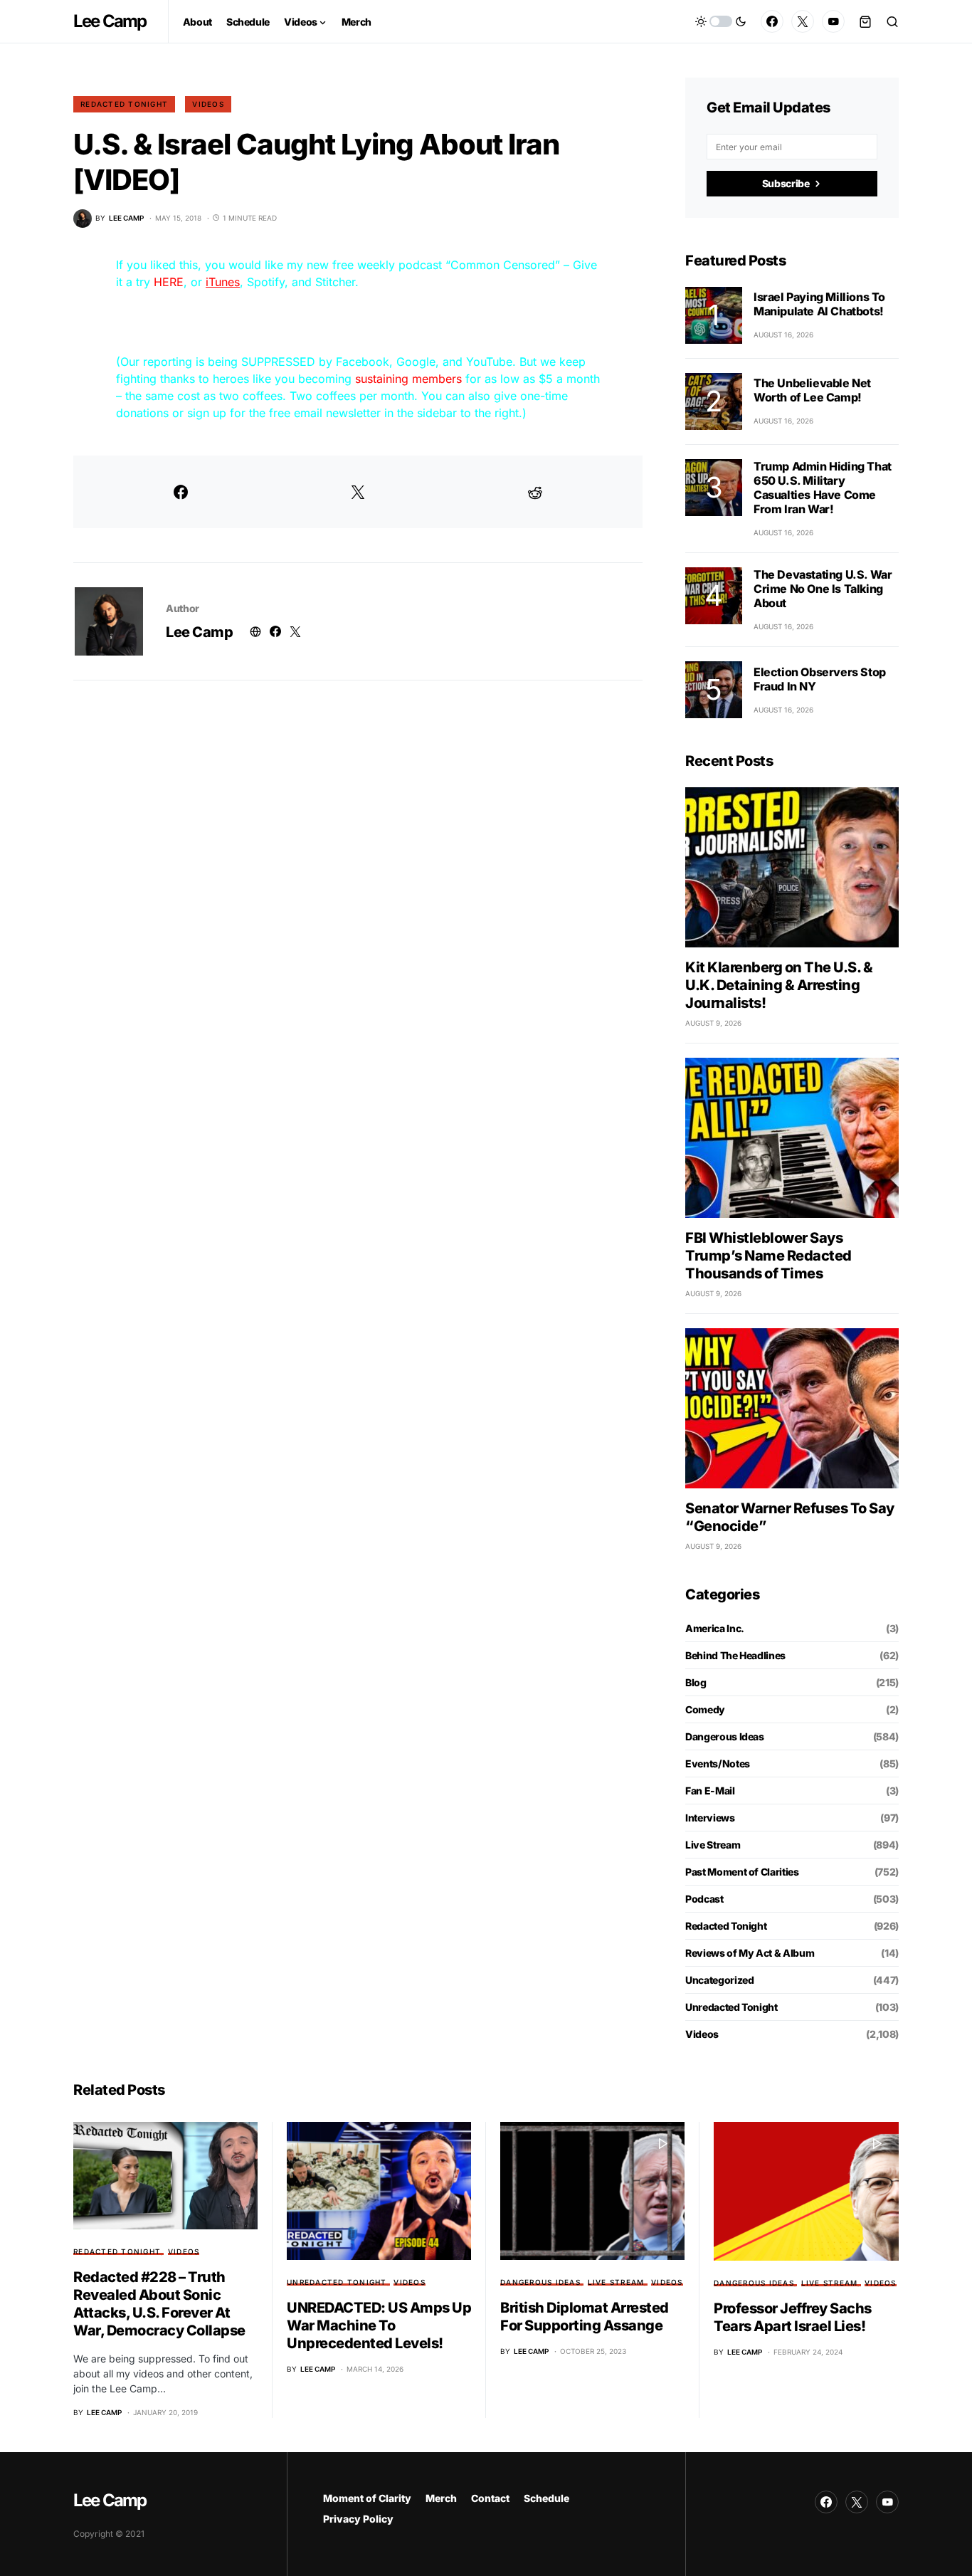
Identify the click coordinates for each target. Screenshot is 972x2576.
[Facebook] (772, 21)
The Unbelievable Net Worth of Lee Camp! (812, 390)
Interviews (710, 1818)
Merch (441, 2498)
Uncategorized (719, 1980)
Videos (208, 104)
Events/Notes (718, 1763)
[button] (721, 21)
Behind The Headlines (735, 1655)
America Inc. (715, 1628)
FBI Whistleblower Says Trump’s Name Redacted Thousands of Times (768, 1256)
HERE (169, 282)
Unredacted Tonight (731, 2007)
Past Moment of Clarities (742, 1872)
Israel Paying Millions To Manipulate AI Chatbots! (819, 304)
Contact (490, 2498)
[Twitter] (803, 21)
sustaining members (408, 379)
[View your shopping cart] (865, 21)
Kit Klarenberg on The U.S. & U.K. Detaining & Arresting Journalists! (779, 985)
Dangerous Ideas (725, 1736)
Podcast (704, 1899)
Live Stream (713, 1845)
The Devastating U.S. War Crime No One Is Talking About (823, 589)
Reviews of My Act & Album (750, 1953)
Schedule (546, 2498)
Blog (696, 1682)
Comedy (705, 1709)
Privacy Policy (358, 2519)
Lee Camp (110, 21)
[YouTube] (833, 21)
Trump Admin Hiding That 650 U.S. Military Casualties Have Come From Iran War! (823, 488)
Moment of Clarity (367, 2498)
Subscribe (786, 183)
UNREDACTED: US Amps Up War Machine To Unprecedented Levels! (379, 2325)
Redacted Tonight (124, 104)
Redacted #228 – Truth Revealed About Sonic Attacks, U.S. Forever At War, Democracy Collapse (159, 2304)
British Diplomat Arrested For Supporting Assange (585, 2317)
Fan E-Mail (710, 1791)
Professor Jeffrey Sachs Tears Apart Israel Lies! (793, 2317)
